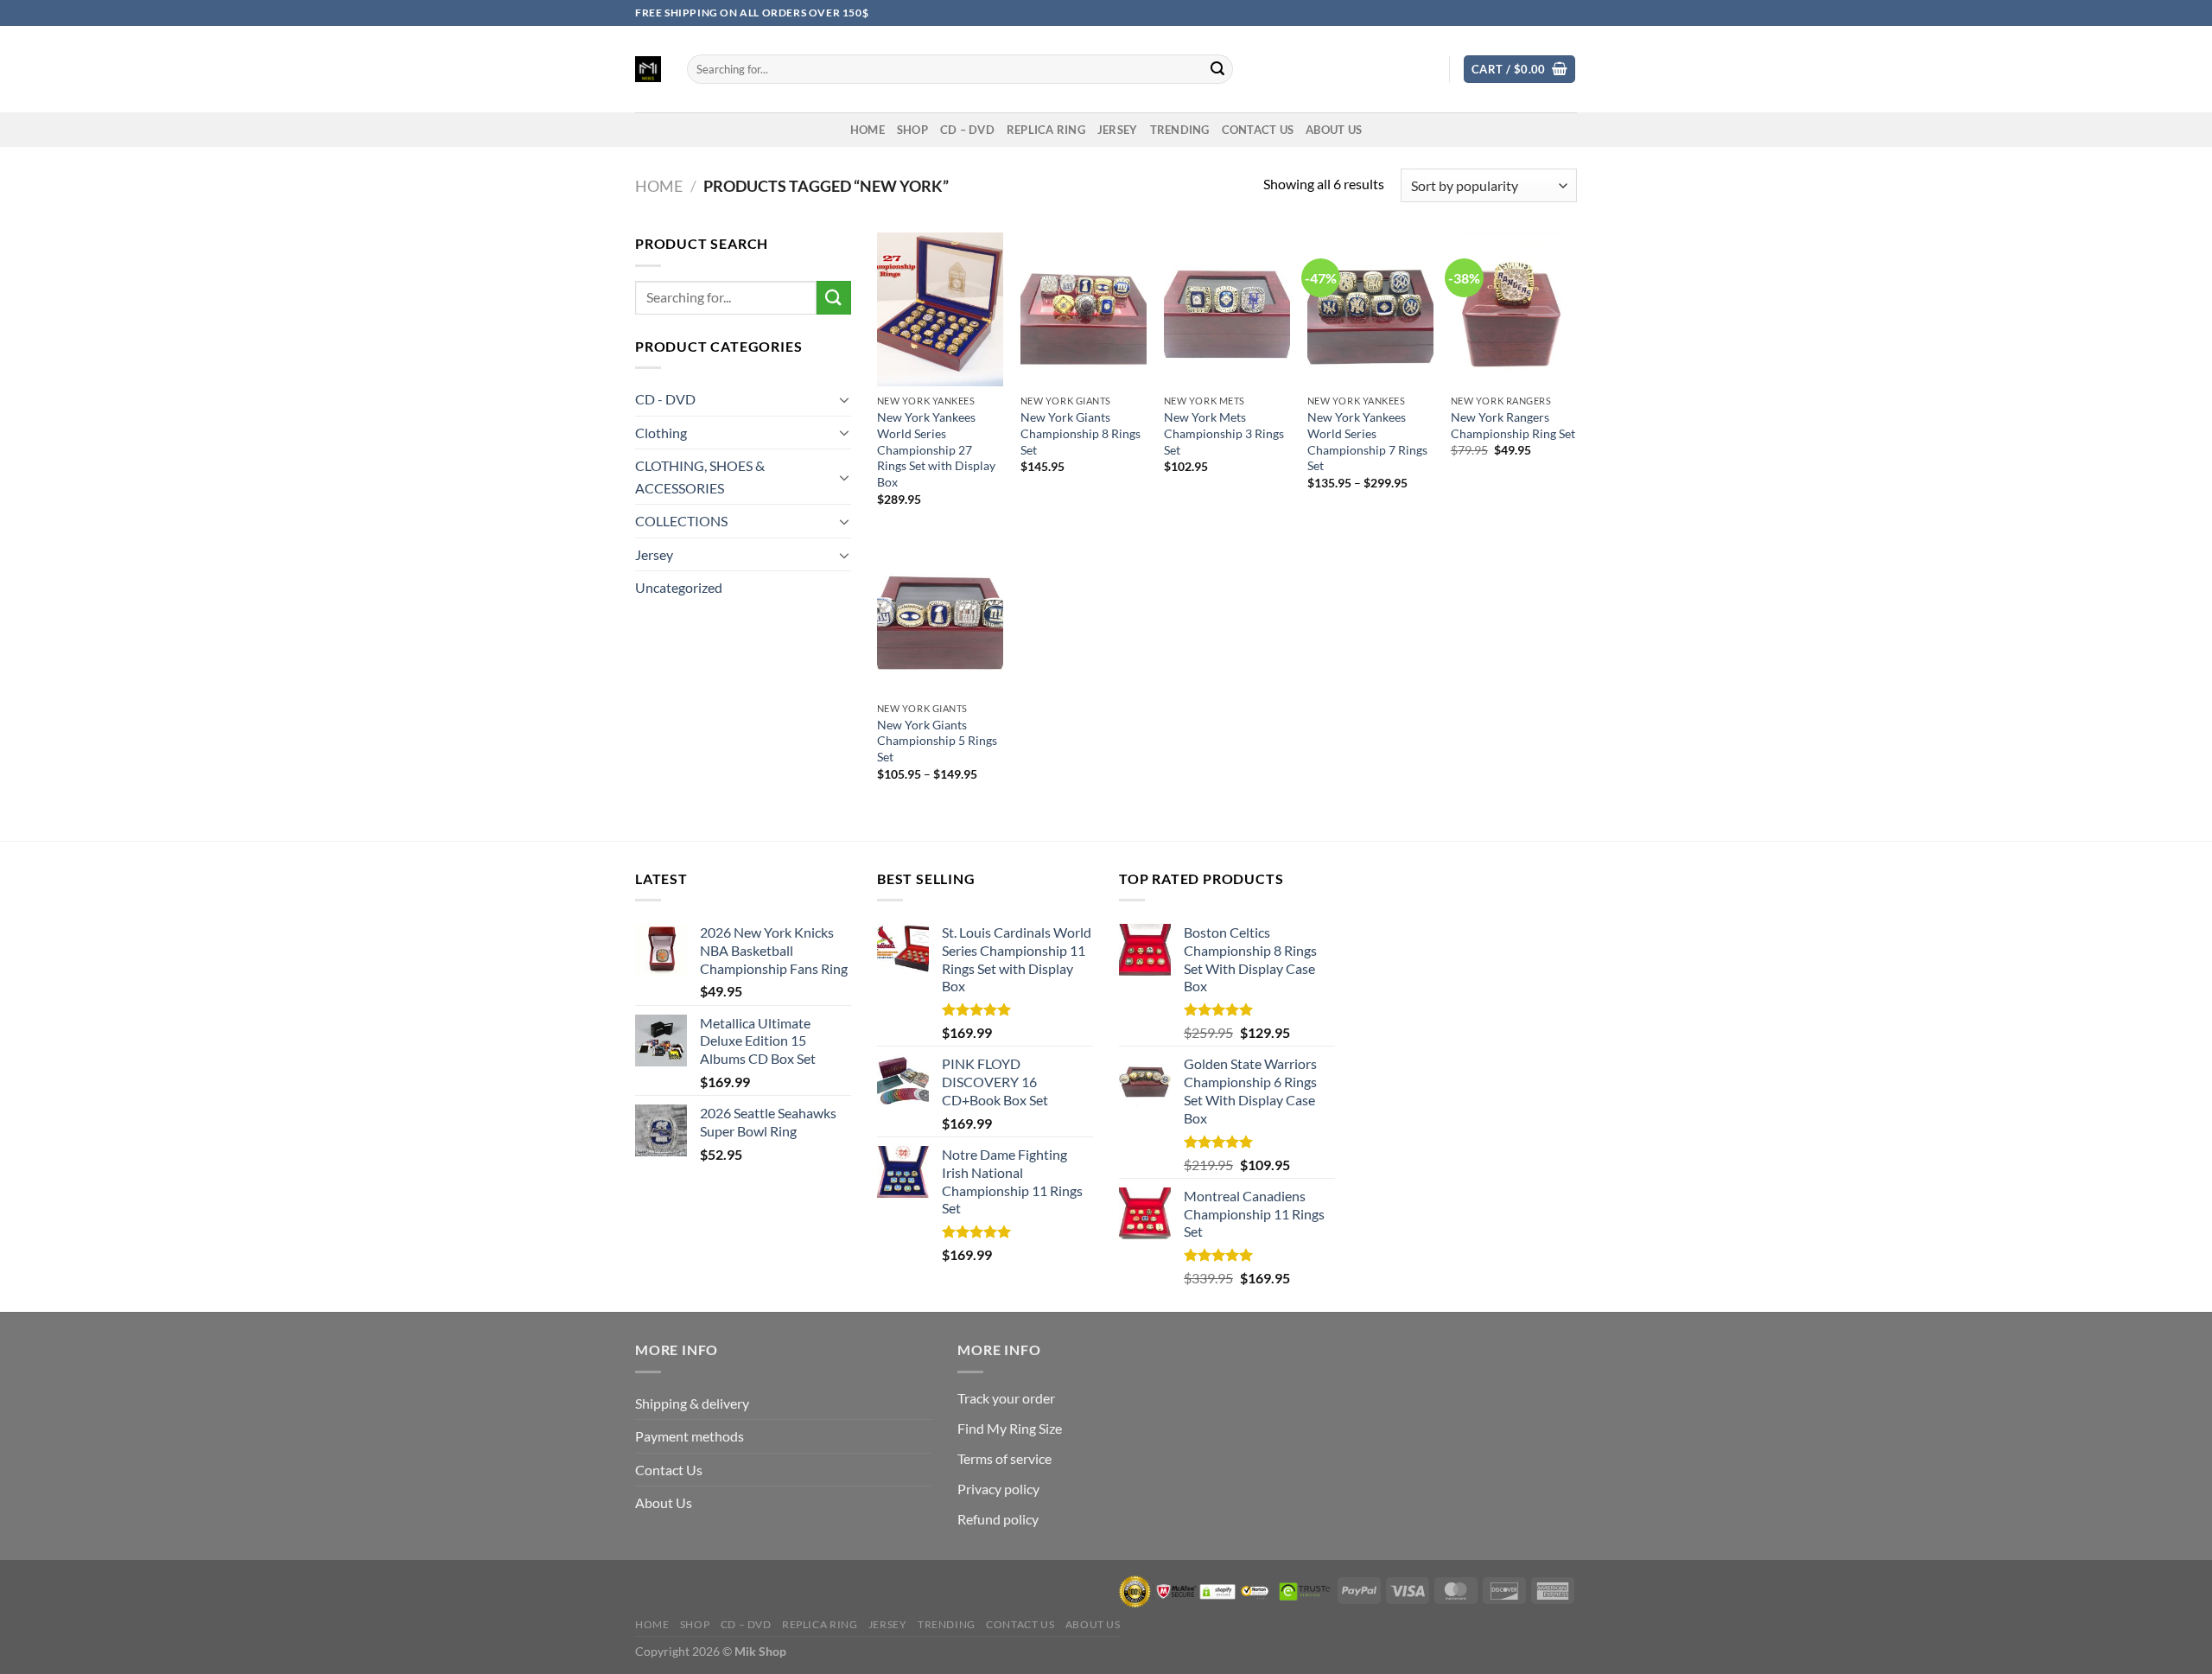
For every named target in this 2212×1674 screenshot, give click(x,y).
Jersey (1118, 130)
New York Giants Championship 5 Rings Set (937, 741)
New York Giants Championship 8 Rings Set (1081, 433)
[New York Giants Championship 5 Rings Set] (940, 617)
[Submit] (1217, 69)
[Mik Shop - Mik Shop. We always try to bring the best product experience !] (648, 69)
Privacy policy (998, 1489)
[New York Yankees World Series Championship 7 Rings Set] (1370, 309)
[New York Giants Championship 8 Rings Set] (1084, 309)
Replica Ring (1046, 130)
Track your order (1006, 1398)
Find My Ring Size (1010, 1428)
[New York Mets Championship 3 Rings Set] (1227, 309)
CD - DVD (665, 399)
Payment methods (690, 1436)
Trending (1180, 130)
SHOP (912, 130)
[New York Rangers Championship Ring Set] (1514, 309)
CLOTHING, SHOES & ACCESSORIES (700, 477)
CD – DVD (967, 130)
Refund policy (998, 1519)
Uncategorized (679, 587)
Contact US (1258, 130)
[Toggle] (844, 399)
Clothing (661, 433)
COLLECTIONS (681, 521)
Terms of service (1004, 1458)
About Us (1334, 130)
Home (659, 186)
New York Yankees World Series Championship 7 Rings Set (1367, 441)
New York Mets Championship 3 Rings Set (1224, 433)
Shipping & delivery (692, 1403)
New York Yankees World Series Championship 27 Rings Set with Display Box (936, 449)
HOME (868, 130)
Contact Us (669, 1470)
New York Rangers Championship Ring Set (1513, 425)
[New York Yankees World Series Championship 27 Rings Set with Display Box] (940, 309)
